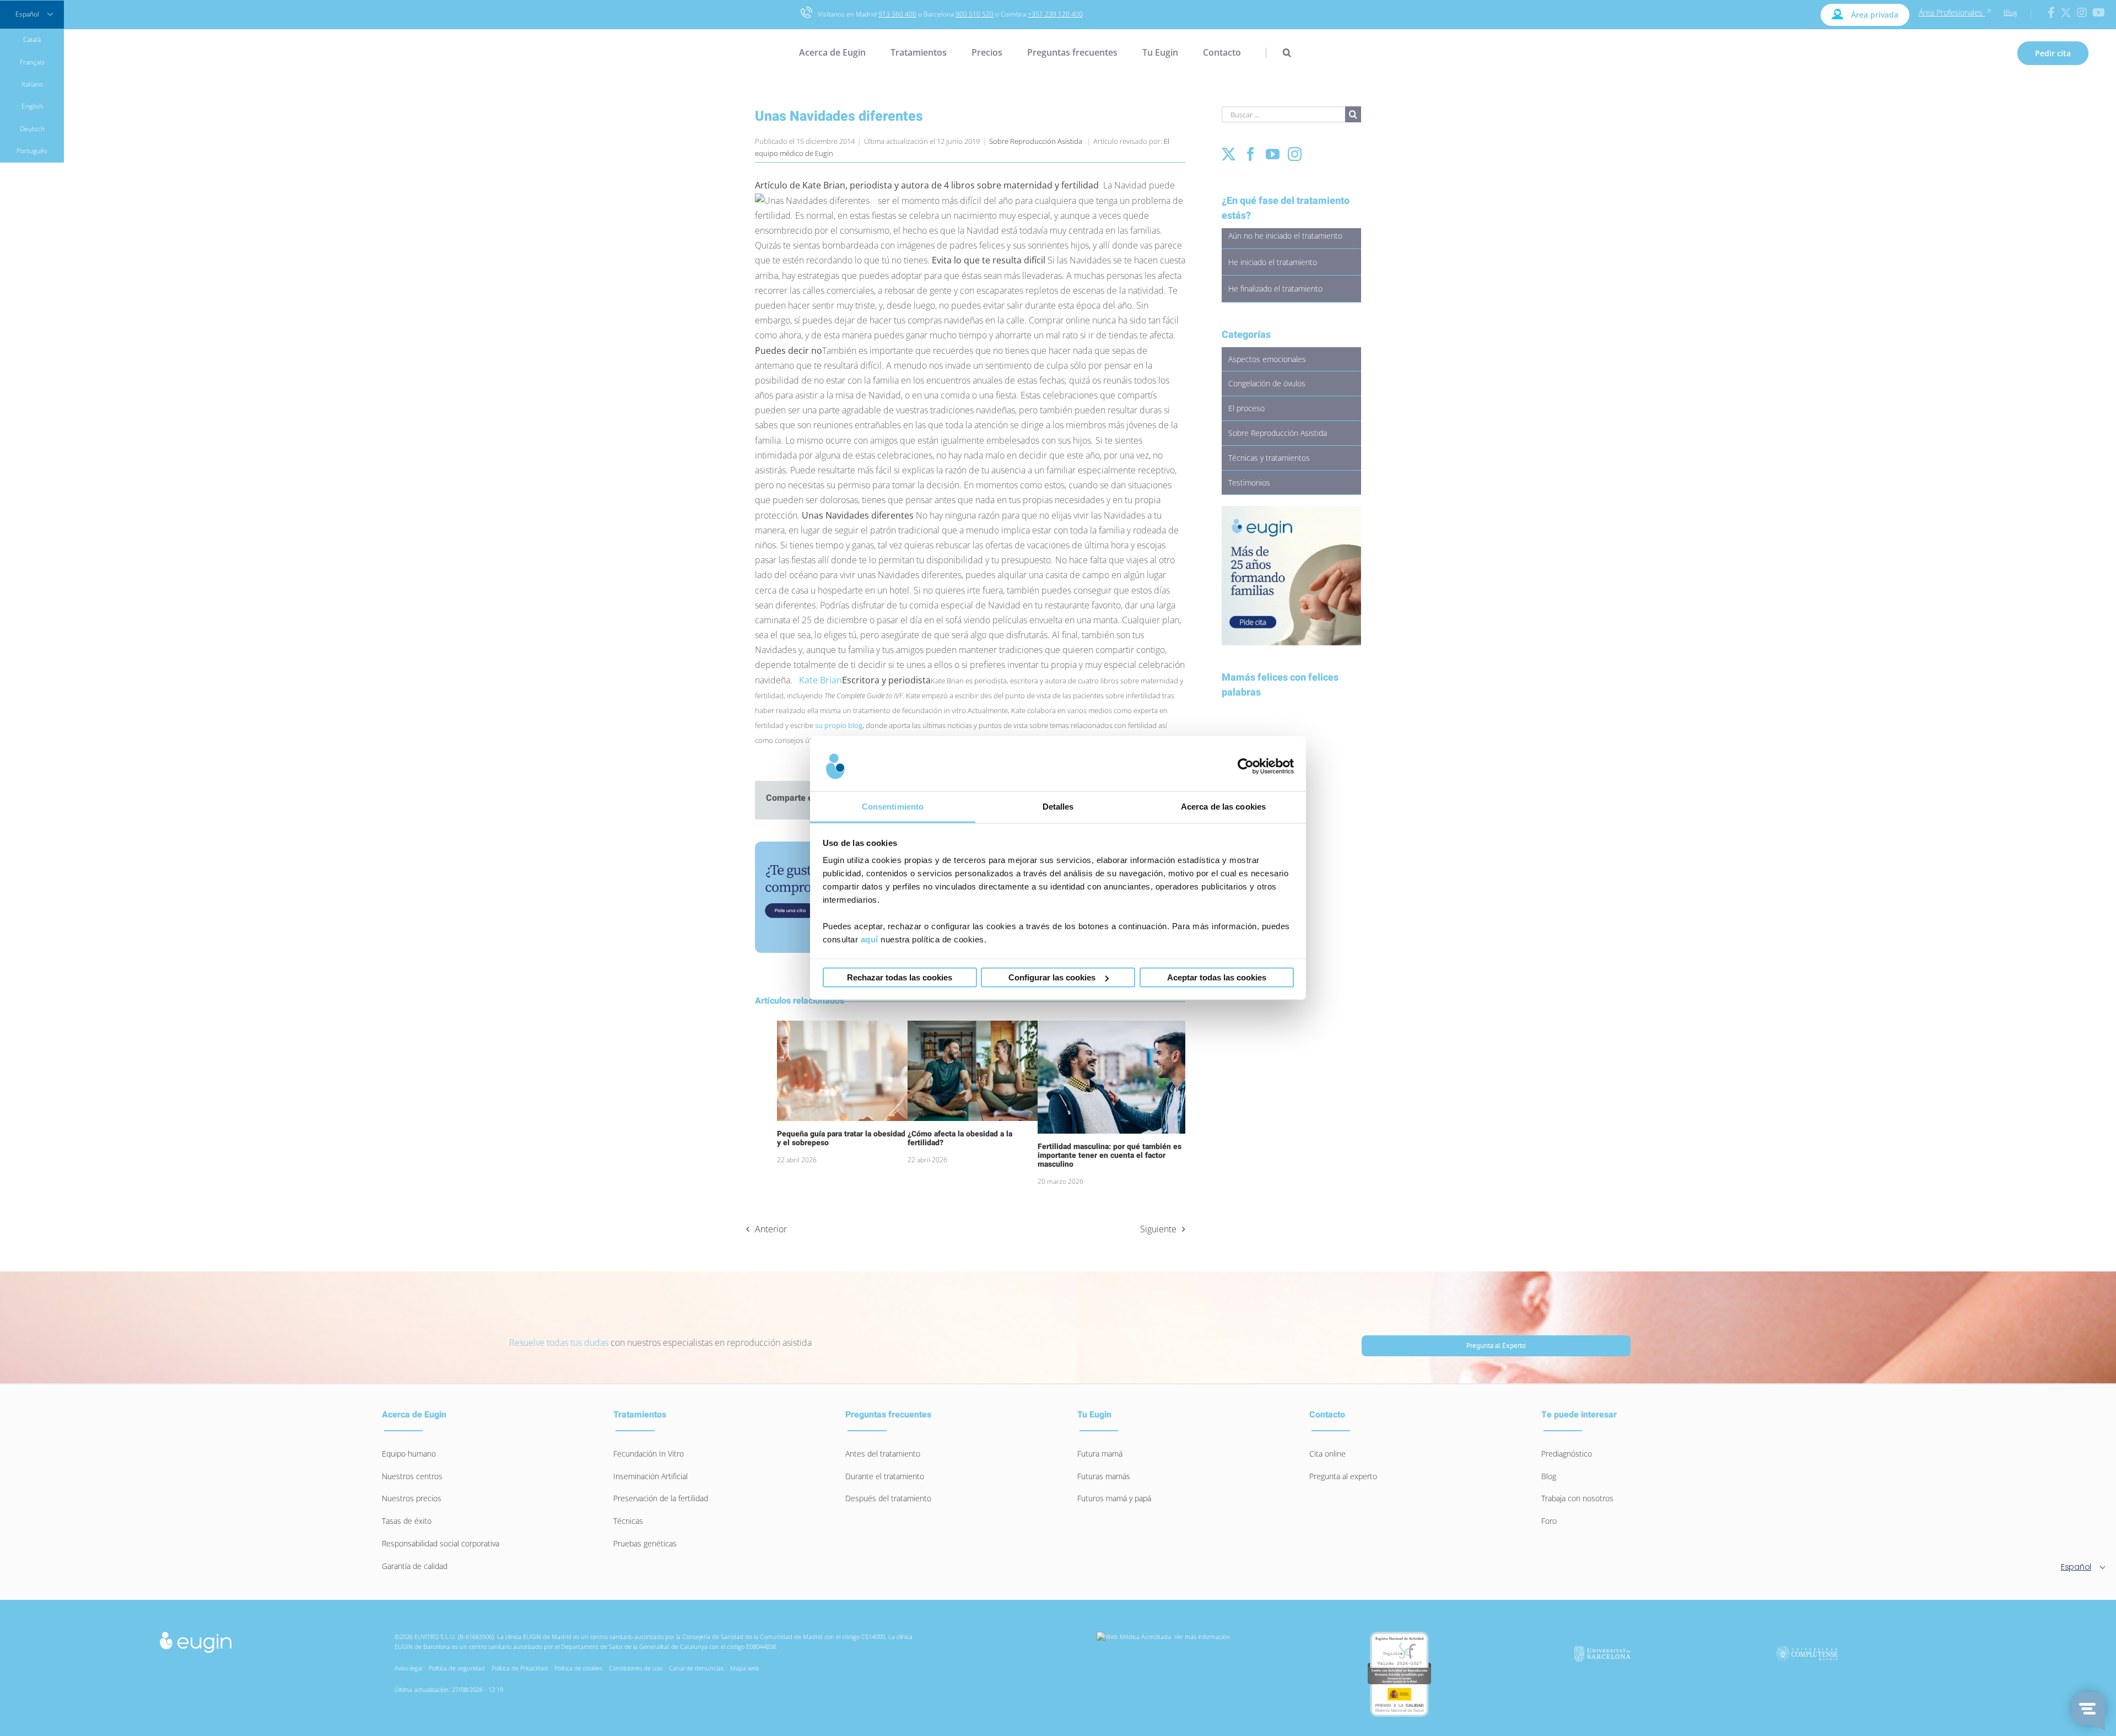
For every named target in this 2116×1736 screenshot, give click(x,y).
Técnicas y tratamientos (1269, 458)
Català (32, 39)
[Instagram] (1295, 154)
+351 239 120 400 (1055, 14)
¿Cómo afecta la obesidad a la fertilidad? (960, 1138)
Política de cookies (578, 1668)
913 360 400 (897, 14)
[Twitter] (1229, 154)
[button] (1278, 52)
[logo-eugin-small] (196, 1635)
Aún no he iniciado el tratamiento (1285, 236)
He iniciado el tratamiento (1273, 262)
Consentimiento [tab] (893, 807)
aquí (870, 939)
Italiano (32, 84)
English (32, 106)
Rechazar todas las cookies (900, 977)
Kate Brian (821, 680)
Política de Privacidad (520, 1668)
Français (32, 62)
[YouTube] (1273, 154)
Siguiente (1158, 1229)
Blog (2010, 12)
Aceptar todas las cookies (1217, 977)
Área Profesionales (1952, 12)
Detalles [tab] (1058, 807)
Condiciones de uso (636, 1668)
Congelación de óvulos (1267, 383)
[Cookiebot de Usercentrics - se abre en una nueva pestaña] (1246, 766)
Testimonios (1249, 482)
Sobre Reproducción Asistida (1036, 141)
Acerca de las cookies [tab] (1223, 807)
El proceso (1246, 408)
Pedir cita (2053, 53)
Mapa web (745, 1668)
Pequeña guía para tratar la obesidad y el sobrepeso (841, 1138)
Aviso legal (408, 1668)
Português (32, 151)
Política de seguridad (457, 1668)
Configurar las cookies (1052, 977)
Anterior (771, 1229)
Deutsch (32, 129)
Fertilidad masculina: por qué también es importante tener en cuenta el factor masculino (1110, 1155)
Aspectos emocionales (1267, 359)
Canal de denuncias (696, 1668)
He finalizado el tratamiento (1275, 289)
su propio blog (839, 725)
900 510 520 (975, 14)
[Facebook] (1251, 154)
